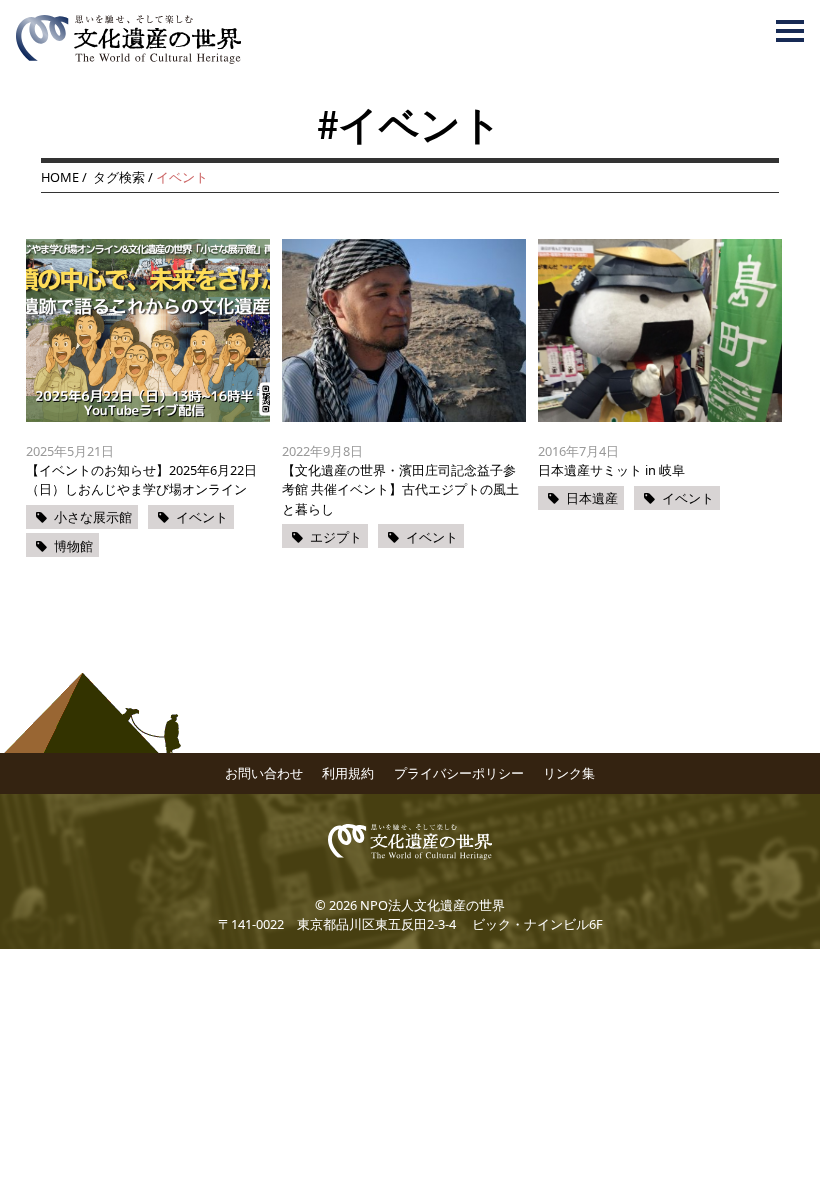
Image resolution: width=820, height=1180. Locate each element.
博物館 (73, 546)
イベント (202, 517)
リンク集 (569, 773)
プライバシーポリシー (459, 773)
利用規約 (348, 773)
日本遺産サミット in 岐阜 (611, 470)
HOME (60, 177)
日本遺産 (592, 498)
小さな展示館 (93, 517)
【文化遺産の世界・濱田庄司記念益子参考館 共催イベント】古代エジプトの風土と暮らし (400, 489)
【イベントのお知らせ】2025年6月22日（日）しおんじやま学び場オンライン (141, 479)
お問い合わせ (264, 773)
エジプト (336, 537)
